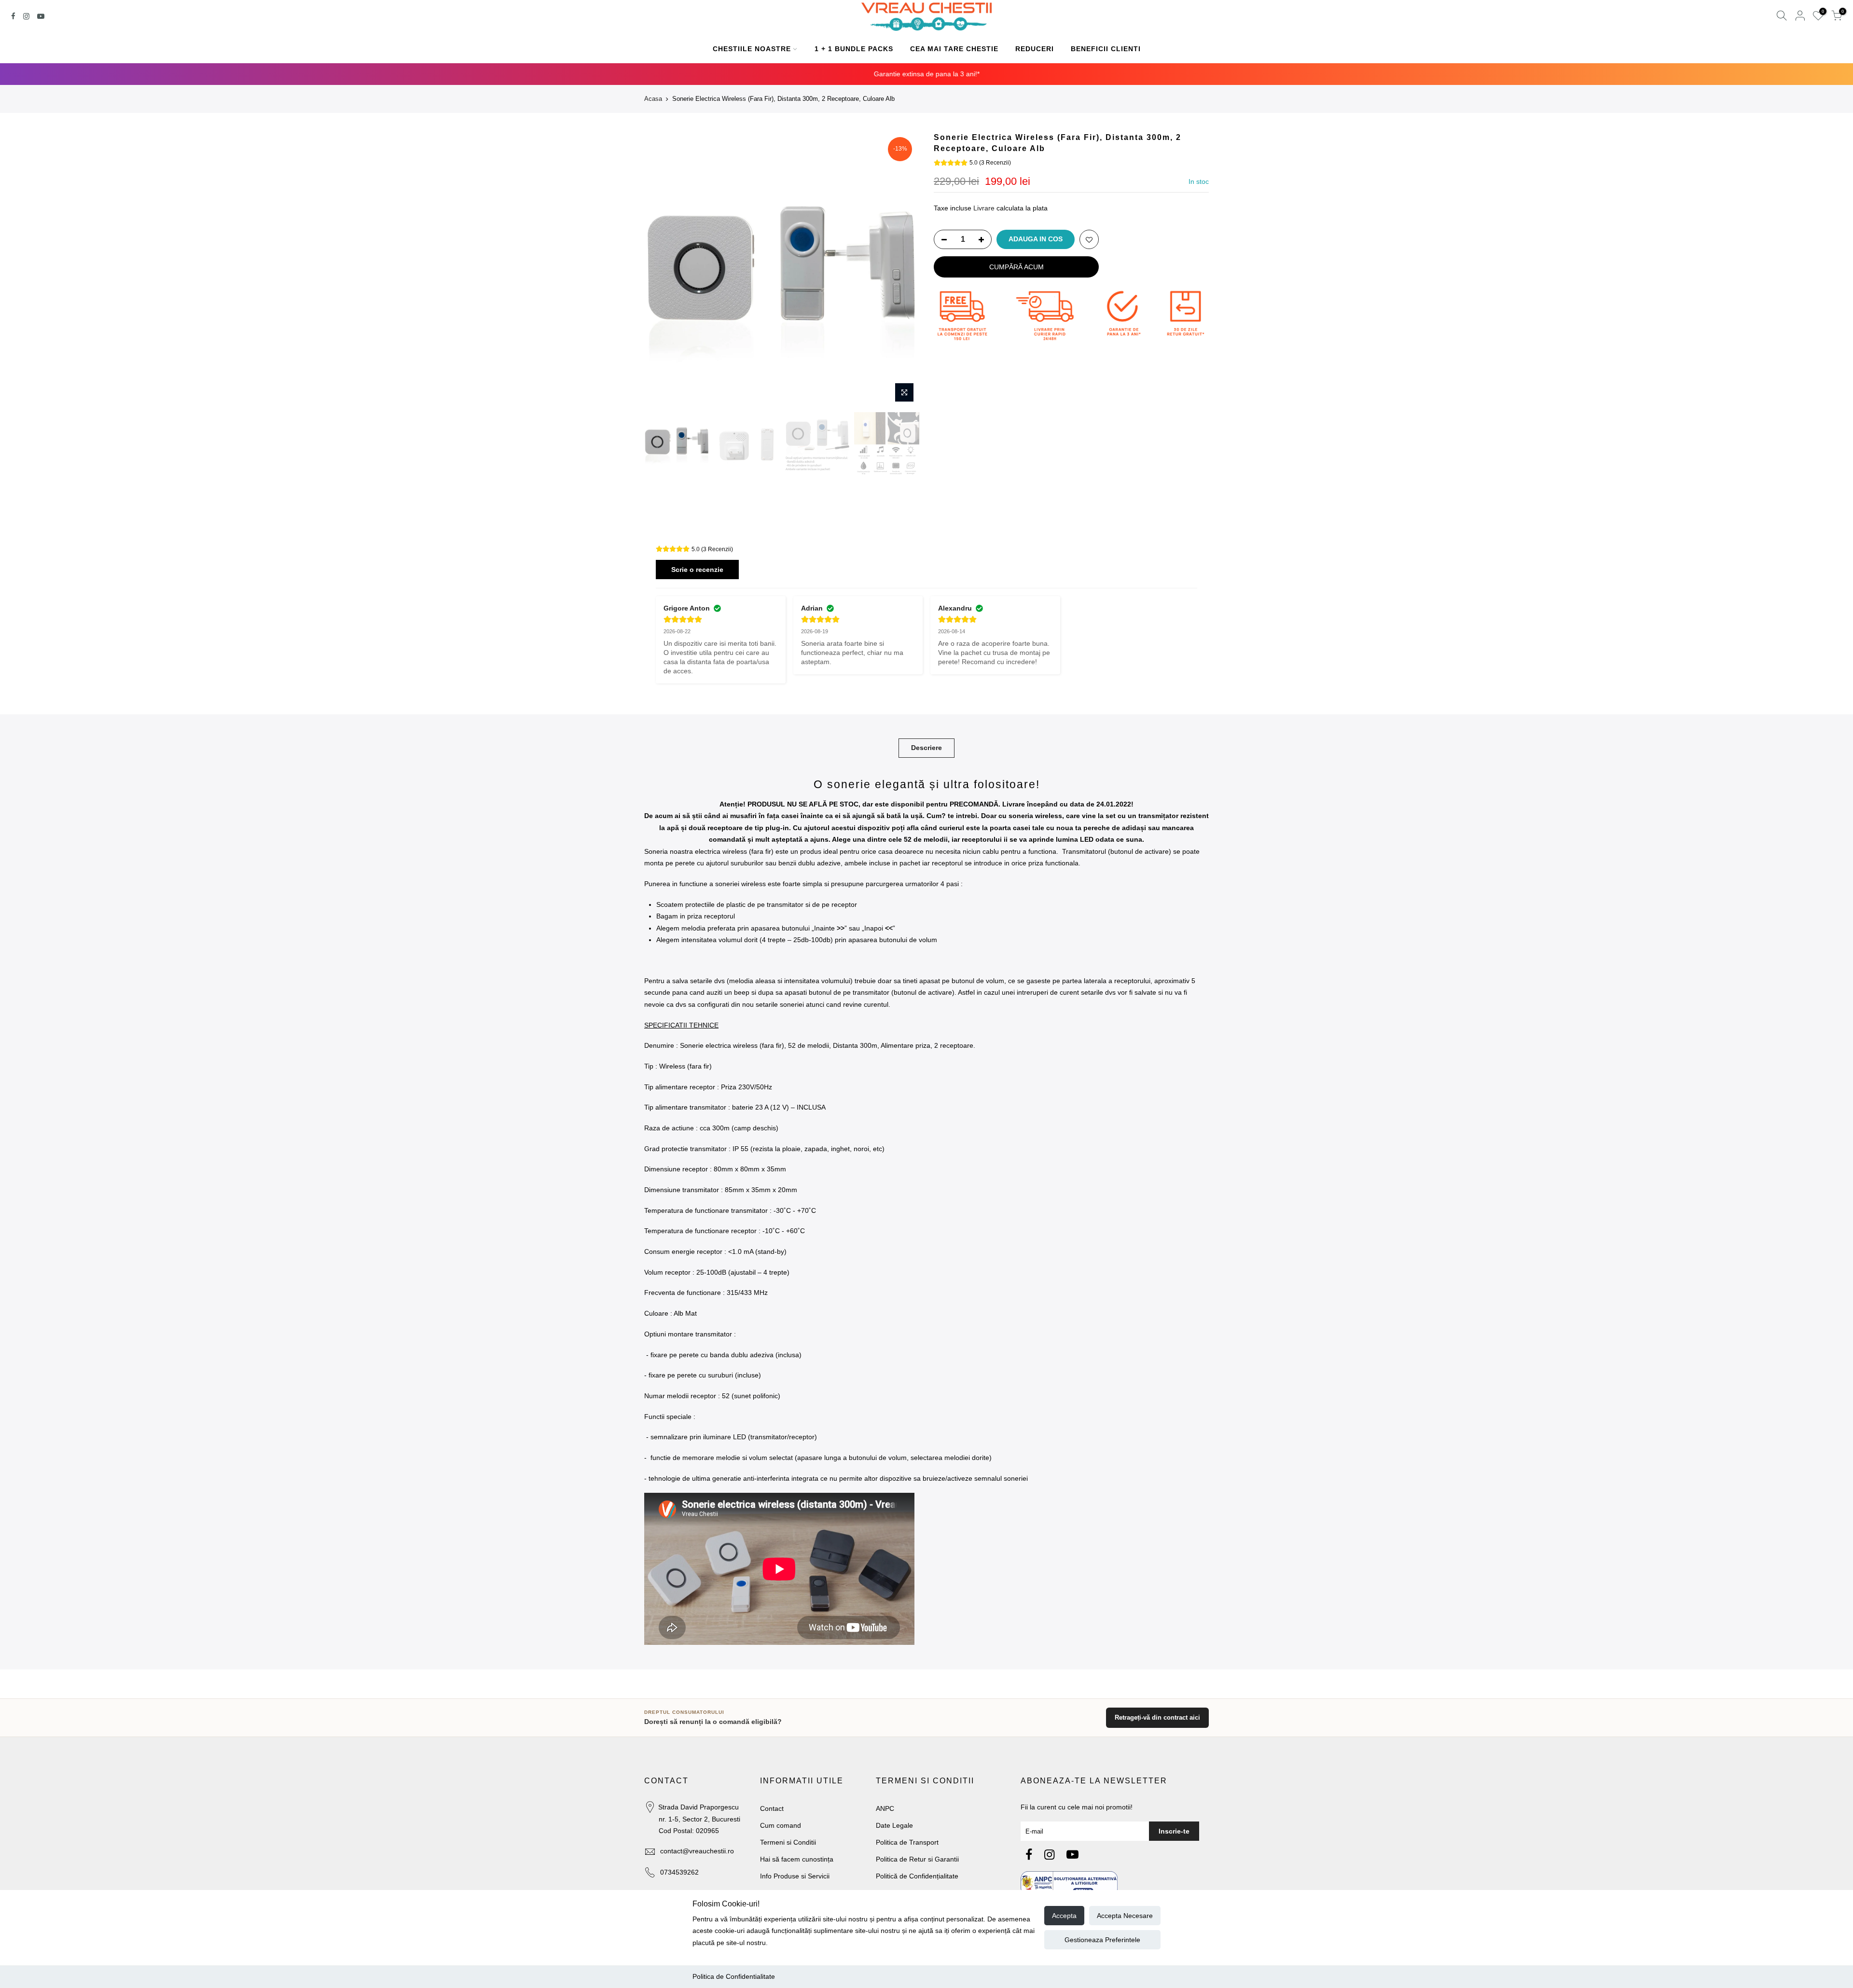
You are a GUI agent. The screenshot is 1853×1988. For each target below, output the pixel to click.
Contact (772, 1808)
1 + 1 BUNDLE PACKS (854, 49)
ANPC (885, 1808)
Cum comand (781, 1825)
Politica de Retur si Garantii (917, 1859)
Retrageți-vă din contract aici (1157, 1717)
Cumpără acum (1016, 267)
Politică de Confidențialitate (917, 1876)
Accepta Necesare (1125, 1916)
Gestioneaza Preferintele (1102, 1940)
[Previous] (661, 270)
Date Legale (894, 1825)
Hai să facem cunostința (797, 1859)
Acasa (653, 99)
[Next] (902, 270)
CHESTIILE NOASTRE (752, 49)
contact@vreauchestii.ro (697, 1851)
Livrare (984, 208)
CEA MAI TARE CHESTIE (954, 49)
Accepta (1064, 1916)
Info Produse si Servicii (795, 1876)
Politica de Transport (907, 1842)
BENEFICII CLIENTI (1106, 49)
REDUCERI (1035, 49)
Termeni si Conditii (788, 1842)
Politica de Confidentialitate (734, 1976)
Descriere (926, 748)
